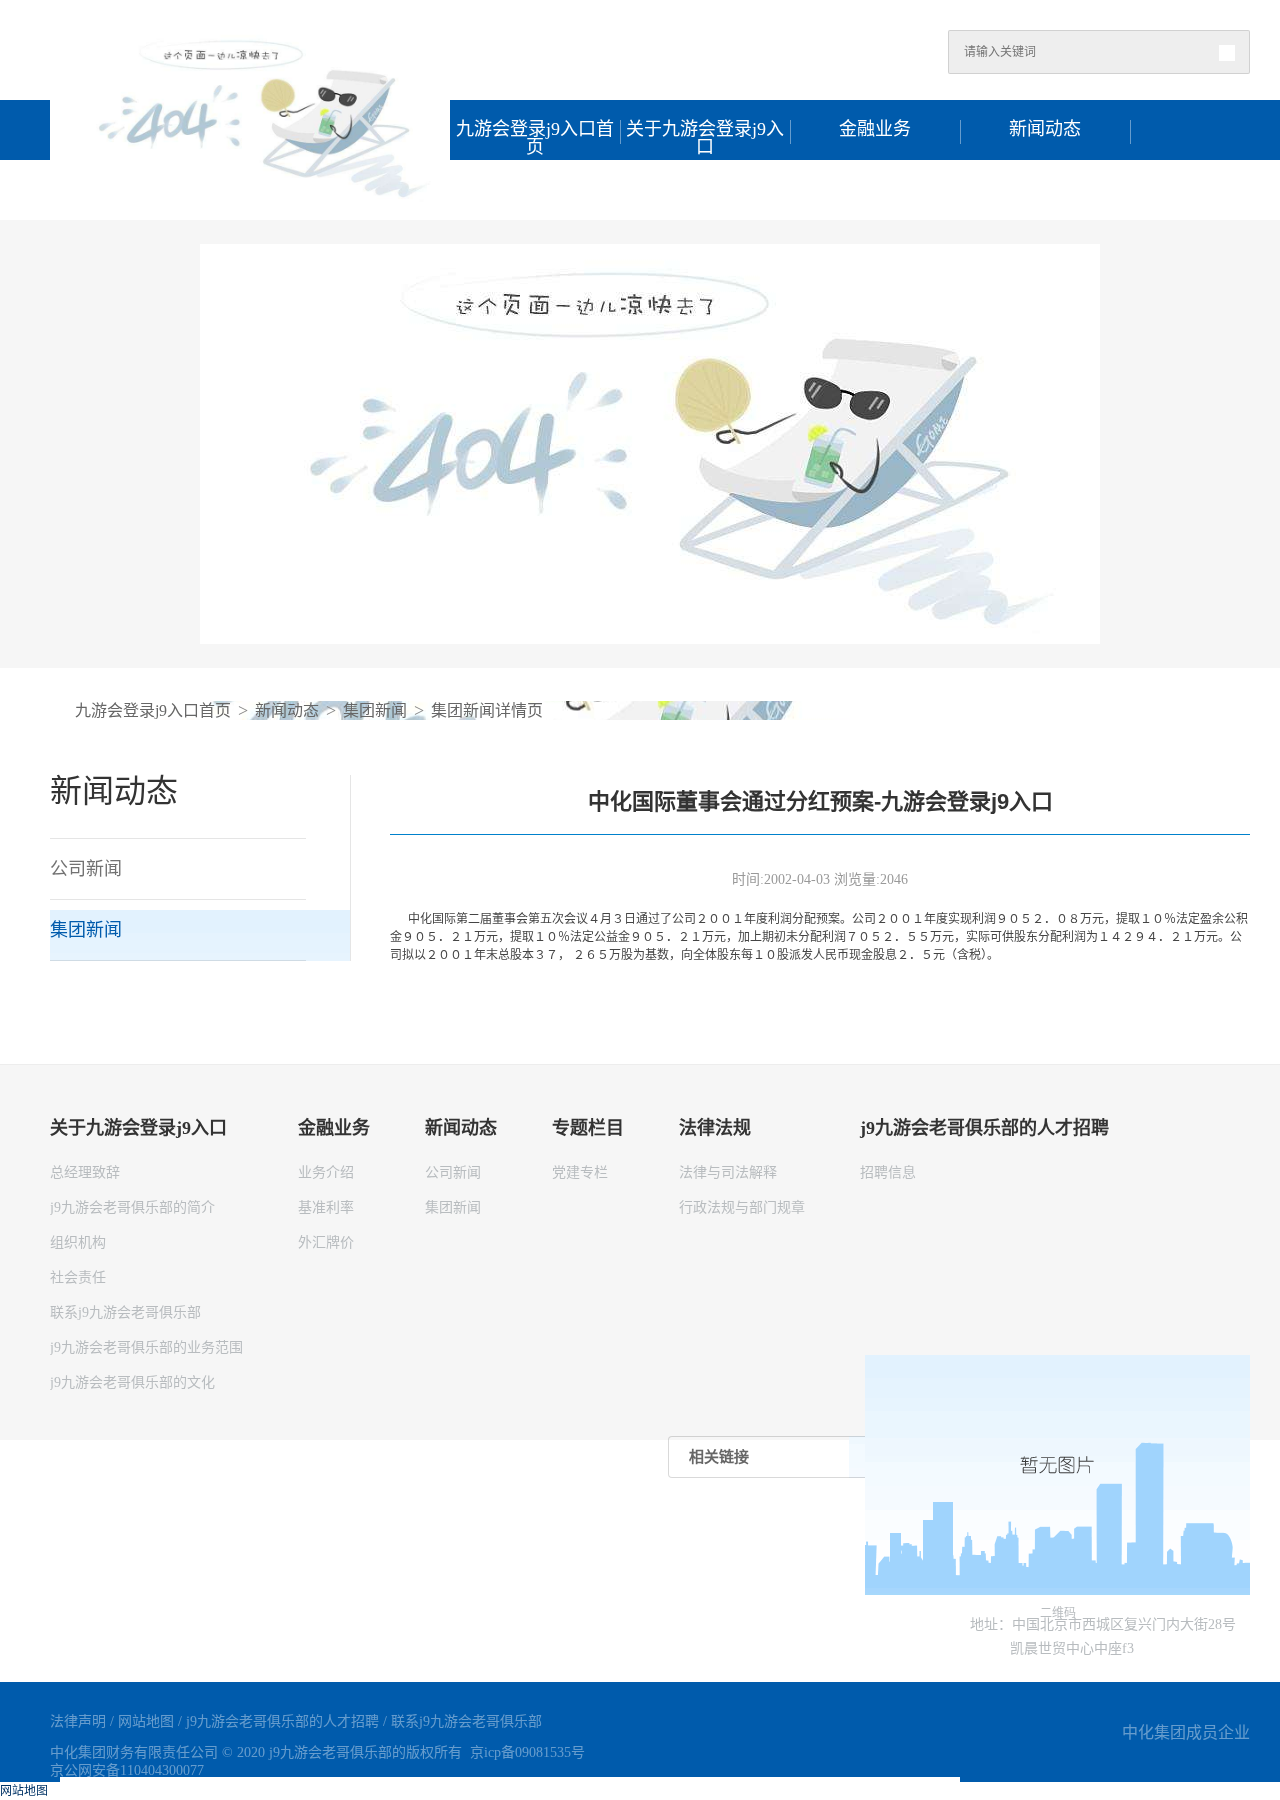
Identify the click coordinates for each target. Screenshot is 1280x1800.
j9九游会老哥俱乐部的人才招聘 (875, 192)
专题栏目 (535, 189)
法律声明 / (84, 1721)
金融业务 (875, 129)
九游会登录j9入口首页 (535, 132)
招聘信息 (888, 1172)
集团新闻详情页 (487, 710)
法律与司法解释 (728, 1172)
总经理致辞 (85, 1172)
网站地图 (24, 1791)
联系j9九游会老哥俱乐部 (125, 1312)
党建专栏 (580, 1172)
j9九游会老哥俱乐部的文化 (132, 1382)
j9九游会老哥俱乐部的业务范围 (146, 1347)
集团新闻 (375, 710)
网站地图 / (152, 1721)
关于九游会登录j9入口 (705, 132)
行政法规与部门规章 (742, 1207)
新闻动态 (1045, 129)
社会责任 (78, 1277)
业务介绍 (326, 1172)
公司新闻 (453, 1172)
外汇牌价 (326, 1242)
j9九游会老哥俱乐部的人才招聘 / (288, 1721)
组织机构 (78, 1242)
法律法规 (705, 189)
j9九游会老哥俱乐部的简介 (132, 1207)
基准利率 (326, 1207)
